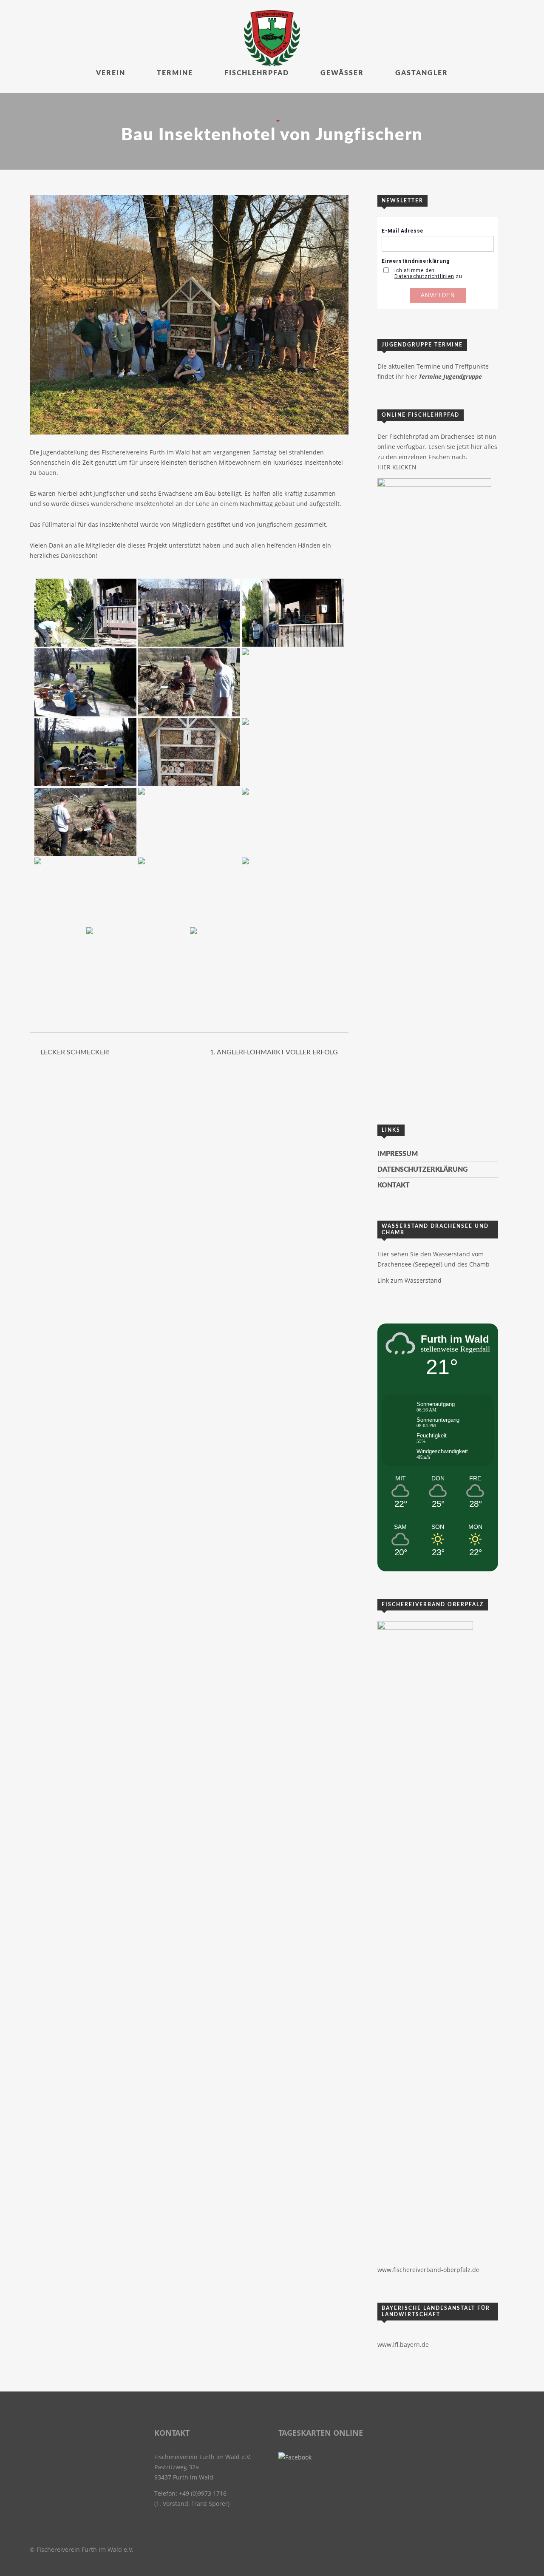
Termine (175, 73)
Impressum (398, 1154)
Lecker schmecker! (75, 1052)
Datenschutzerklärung (423, 1170)
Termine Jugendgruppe (450, 376)
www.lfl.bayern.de (403, 2345)
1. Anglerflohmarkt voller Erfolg (274, 1052)
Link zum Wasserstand (409, 1280)
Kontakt (394, 1185)
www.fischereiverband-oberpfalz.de (428, 2270)
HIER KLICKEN (397, 467)
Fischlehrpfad (257, 73)
